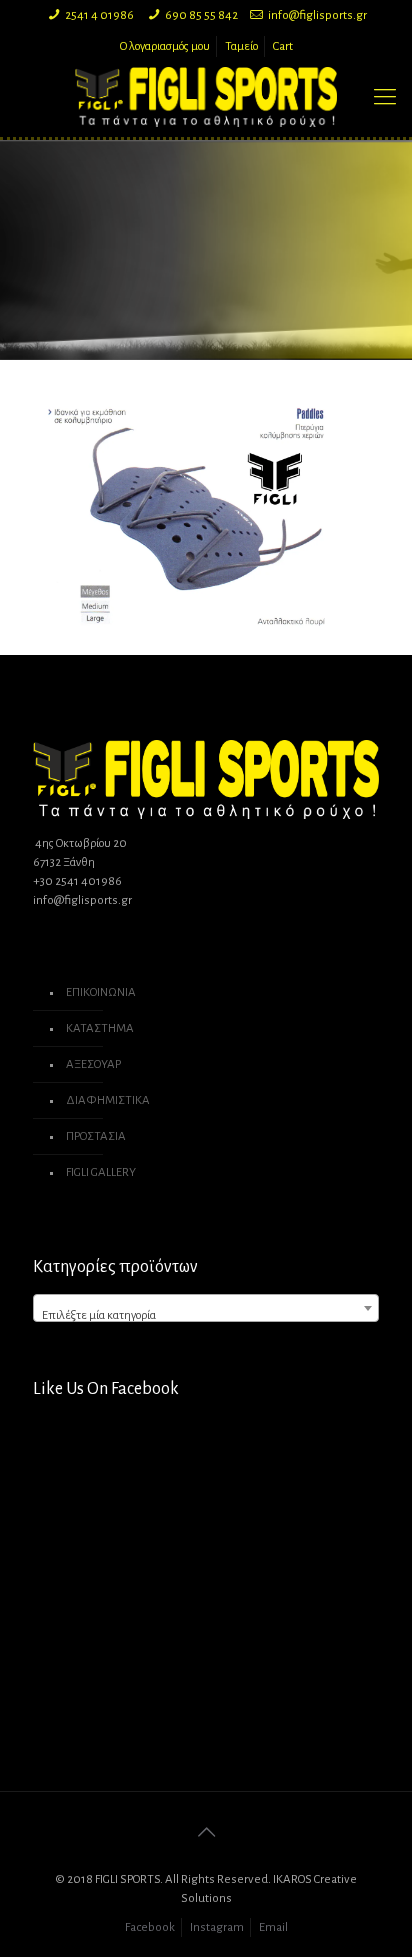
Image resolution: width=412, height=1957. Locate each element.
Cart (283, 46)
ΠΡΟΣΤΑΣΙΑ (96, 1136)
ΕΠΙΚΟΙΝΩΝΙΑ (101, 992)
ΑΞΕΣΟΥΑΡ (93, 1064)
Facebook (150, 1927)
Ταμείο (241, 46)
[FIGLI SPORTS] (206, 97)
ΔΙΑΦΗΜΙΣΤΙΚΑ (108, 1100)
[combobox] (206, 1308)
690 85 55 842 (201, 15)
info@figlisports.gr (317, 15)
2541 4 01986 (99, 15)
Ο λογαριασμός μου (165, 46)
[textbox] (206, 1315)
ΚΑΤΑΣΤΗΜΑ (100, 1028)
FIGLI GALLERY (101, 1172)
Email (273, 1927)
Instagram (217, 1927)
